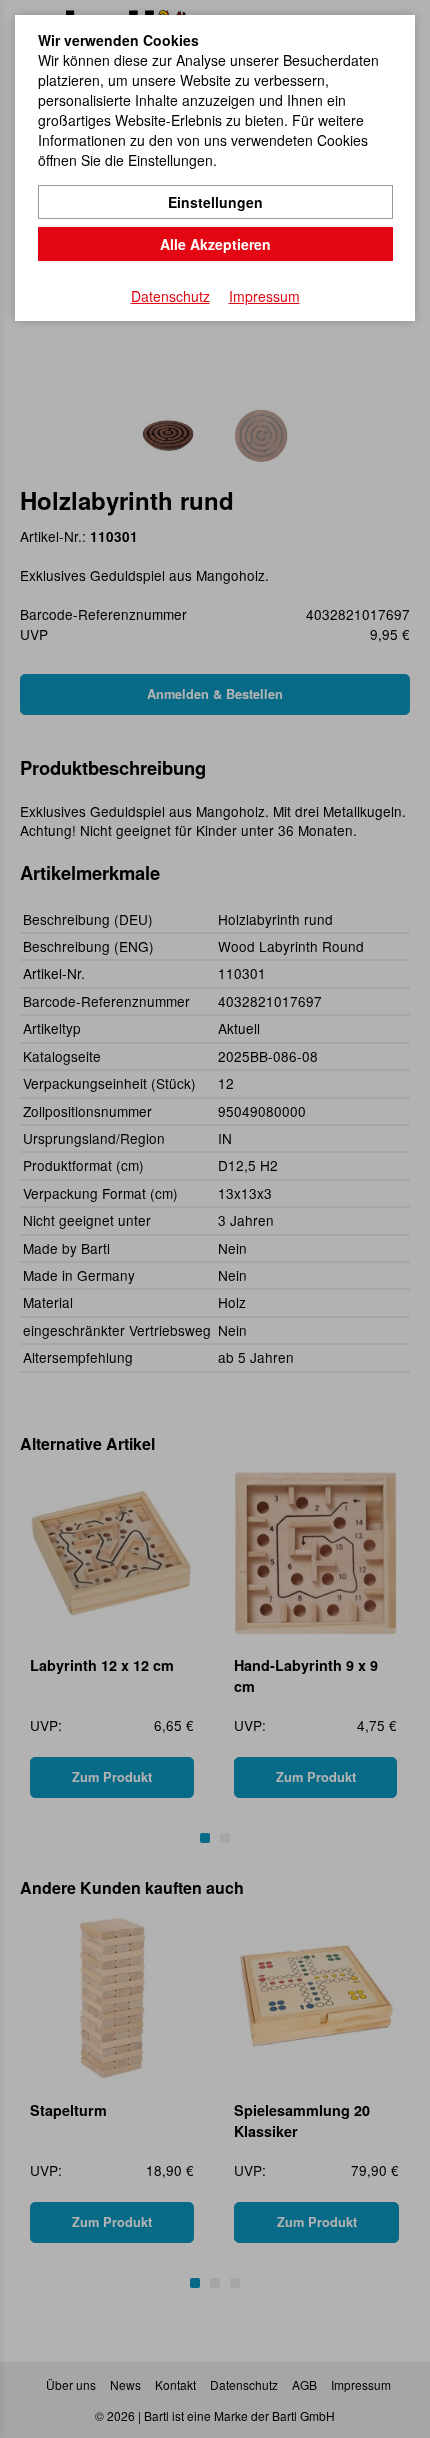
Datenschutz (170, 296)
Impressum (264, 296)
